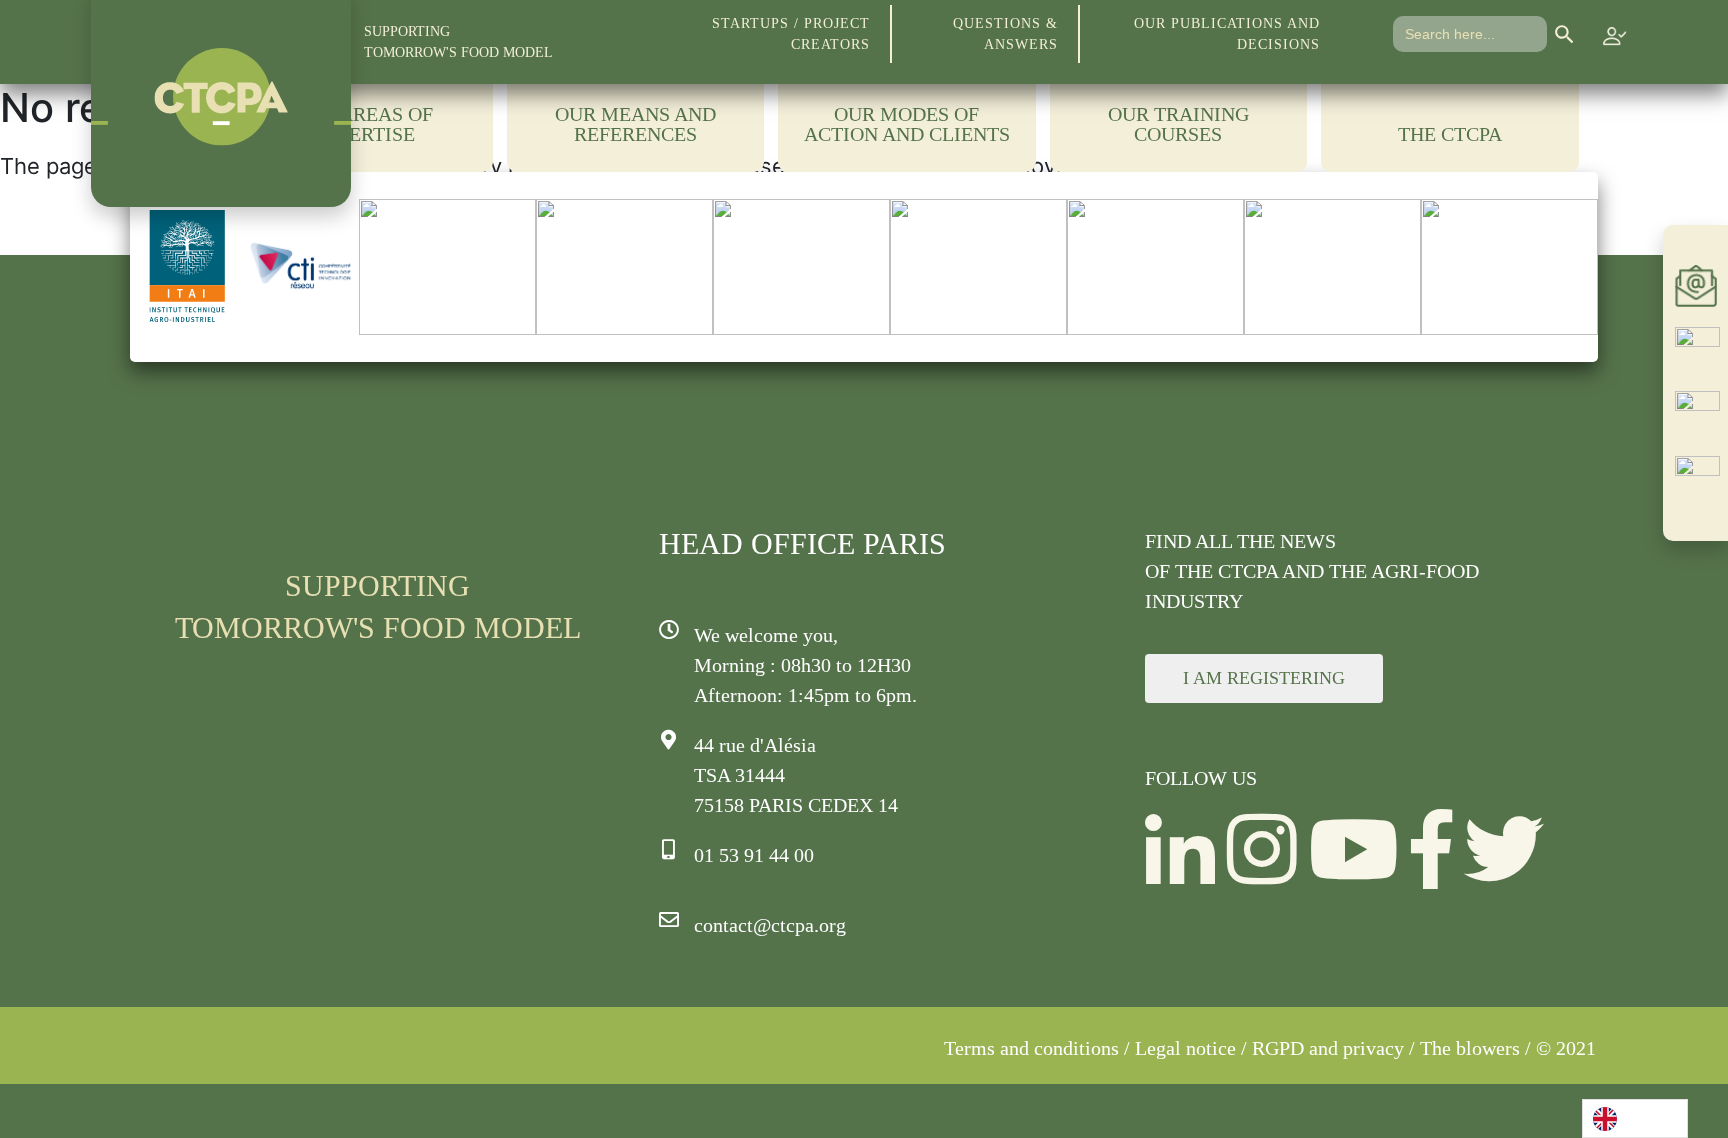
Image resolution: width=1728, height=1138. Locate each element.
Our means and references (635, 124)
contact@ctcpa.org (770, 925)
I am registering (1264, 678)
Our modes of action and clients (907, 124)
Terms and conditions (1031, 1048)
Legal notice (1185, 1048)
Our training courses (1178, 124)
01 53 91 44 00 (754, 855)
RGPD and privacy (1328, 1048)
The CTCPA (1450, 134)
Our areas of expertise (363, 124)
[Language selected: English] (1635, 1118)
